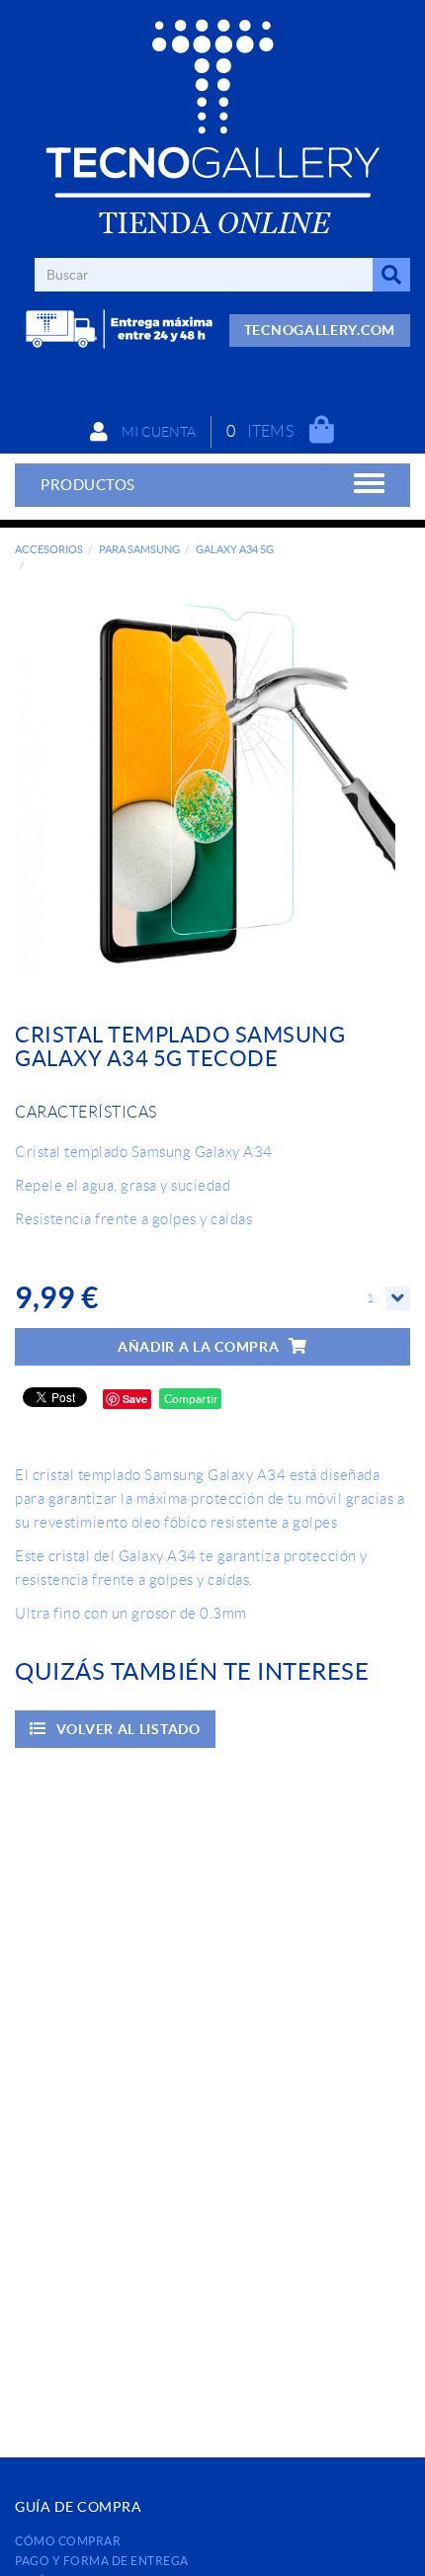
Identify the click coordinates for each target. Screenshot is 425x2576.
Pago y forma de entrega (102, 2561)
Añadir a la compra (199, 1347)
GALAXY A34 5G (235, 549)
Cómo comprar (68, 2541)
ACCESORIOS (49, 549)
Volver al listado (128, 1729)
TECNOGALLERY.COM (320, 330)
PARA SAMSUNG (139, 549)
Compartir (190, 1399)
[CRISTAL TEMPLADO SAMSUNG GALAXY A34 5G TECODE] (205, 783)
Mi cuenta (157, 432)
